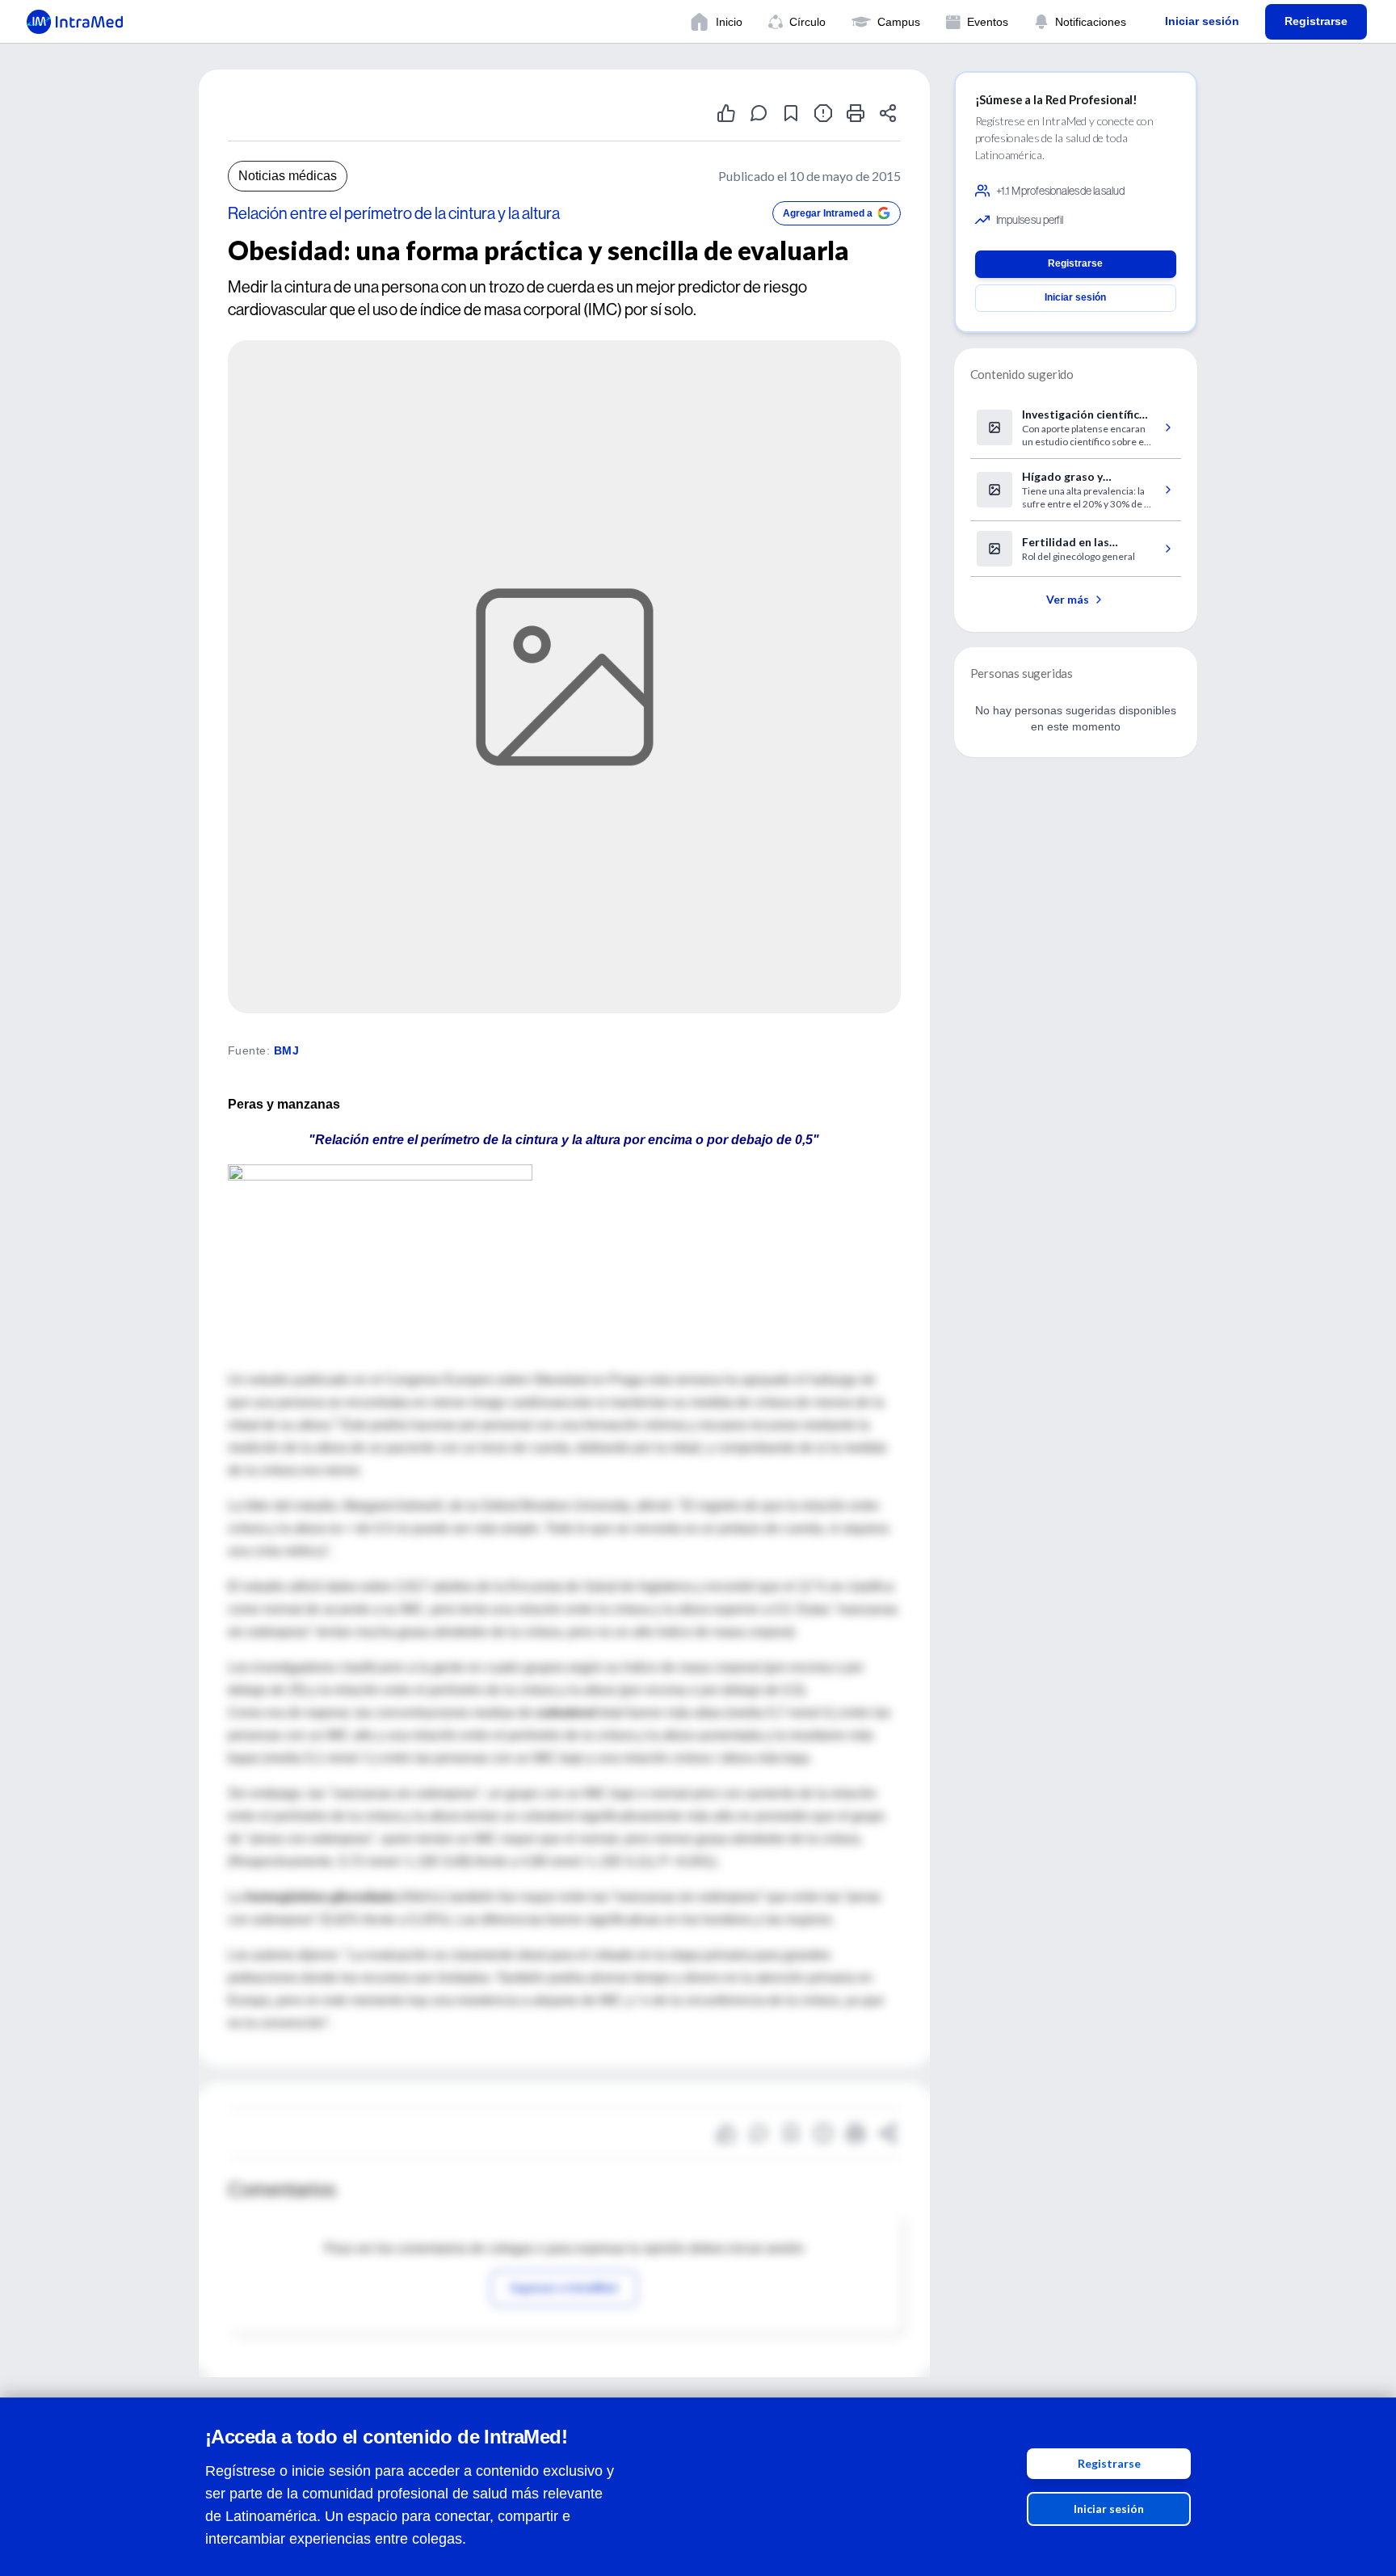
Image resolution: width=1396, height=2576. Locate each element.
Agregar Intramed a (828, 213)
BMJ (286, 1050)
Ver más (1068, 599)
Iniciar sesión (1109, 2509)
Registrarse (1109, 2463)
